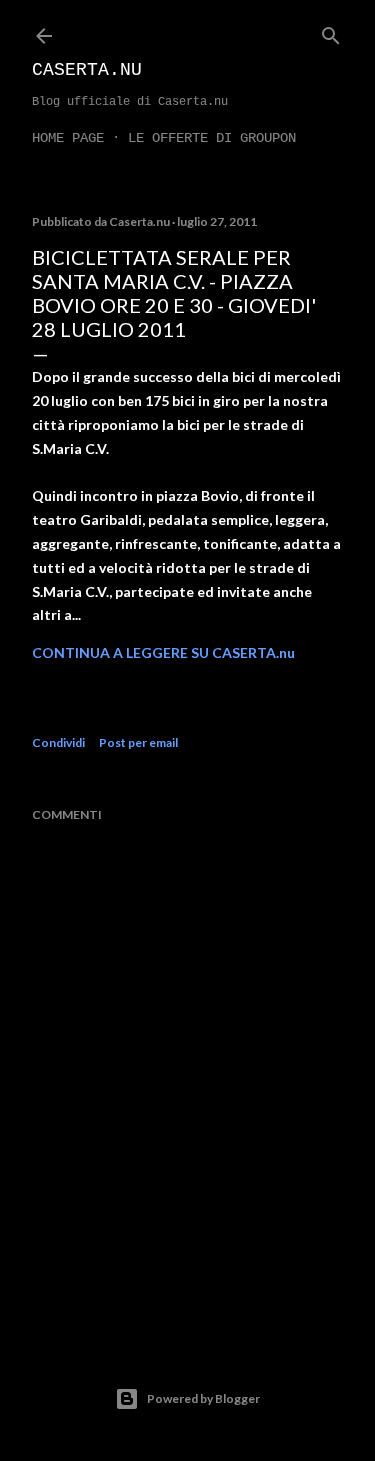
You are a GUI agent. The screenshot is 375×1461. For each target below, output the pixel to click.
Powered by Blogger (203, 1398)
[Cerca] (331, 31)
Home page (68, 138)
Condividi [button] (58, 742)
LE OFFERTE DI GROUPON (212, 138)
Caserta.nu (87, 70)
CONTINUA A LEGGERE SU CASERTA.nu (163, 652)
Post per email (138, 742)
